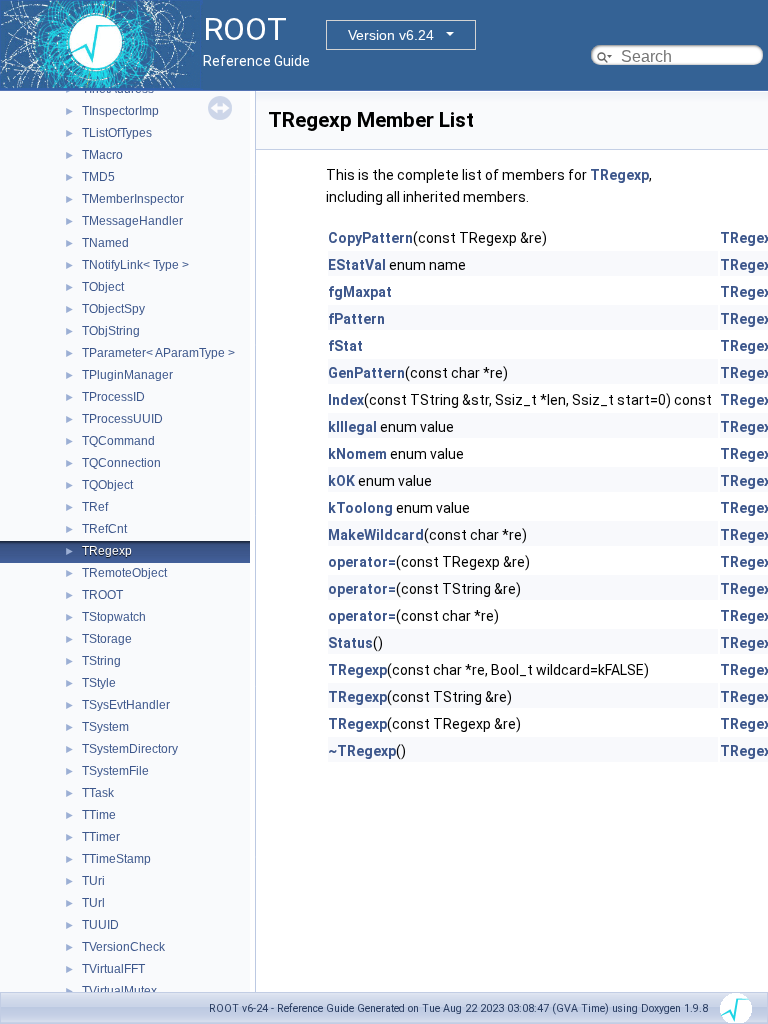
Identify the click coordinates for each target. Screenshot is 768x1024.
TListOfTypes (117, 133)
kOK (341, 481)
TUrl (93, 903)
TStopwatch (114, 617)
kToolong (360, 508)
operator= (362, 562)
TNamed (105, 243)
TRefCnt (104, 529)
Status (350, 643)
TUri (93, 881)
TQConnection (121, 463)
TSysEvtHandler (126, 705)
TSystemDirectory (130, 749)
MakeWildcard (376, 535)
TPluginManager (127, 375)
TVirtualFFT (113, 969)
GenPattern (366, 373)
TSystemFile (115, 771)
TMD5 (98, 177)
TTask (98, 793)
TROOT (102, 595)
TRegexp (107, 551)
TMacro (102, 155)
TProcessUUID (122, 419)
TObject (103, 287)
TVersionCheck (123, 947)
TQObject (107, 485)
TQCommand (118, 441)
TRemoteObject (124, 573)
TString (101, 661)
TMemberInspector (133, 199)
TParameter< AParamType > (158, 353)
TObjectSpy (113, 309)
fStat (345, 346)
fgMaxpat (360, 292)
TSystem (105, 727)
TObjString (111, 331)
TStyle (99, 683)
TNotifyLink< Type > (135, 265)
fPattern (356, 319)
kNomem (357, 454)
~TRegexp (362, 751)
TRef (95, 507)
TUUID (100, 925)
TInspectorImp (120, 111)
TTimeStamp (116, 859)
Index (346, 400)
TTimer (101, 837)
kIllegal (352, 427)
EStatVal (357, 265)
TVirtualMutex (119, 991)
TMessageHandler (132, 221)
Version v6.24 (391, 35)
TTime (99, 815)
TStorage (107, 639)
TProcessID (113, 397)
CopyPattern (370, 238)
